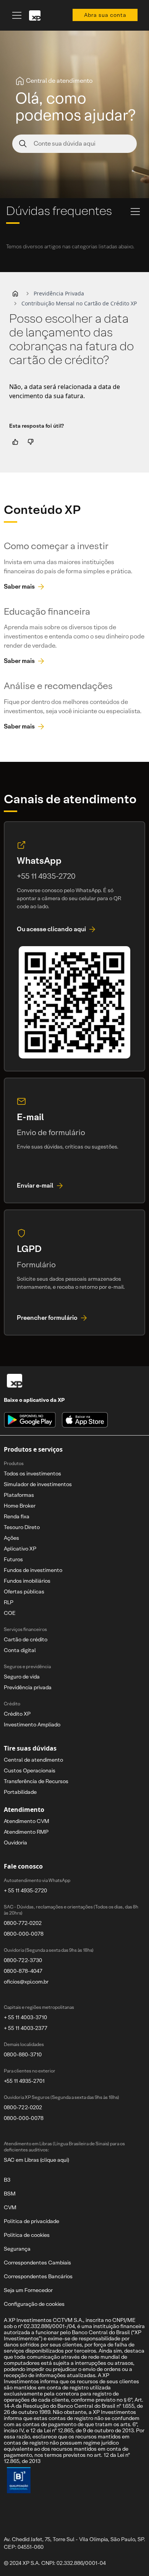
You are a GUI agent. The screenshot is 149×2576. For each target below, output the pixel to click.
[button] (15, 294)
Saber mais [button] (19, 587)
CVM (10, 2207)
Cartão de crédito (26, 1639)
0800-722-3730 (23, 1960)
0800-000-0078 (24, 1934)
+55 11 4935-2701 (24, 2081)
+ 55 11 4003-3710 (25, 2017)
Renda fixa (17, 1516)
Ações (11, 1538)
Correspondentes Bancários (38, 2276)
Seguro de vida (22, 1677)
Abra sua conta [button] (105, 15)
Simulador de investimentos (38, 1484)
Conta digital (20, 1650)
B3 (7, 2180)
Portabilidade (20, 1792)
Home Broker (20, 1506)
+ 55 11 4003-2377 (26, 2028)
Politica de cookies (27, 2235)
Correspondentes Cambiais (37, 2263)
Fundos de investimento (33, 1570)
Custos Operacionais (30, 1770)
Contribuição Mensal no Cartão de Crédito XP (79, 303)
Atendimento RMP (26, 1832)
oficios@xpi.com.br (26, 1982)
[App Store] (85, 1420)
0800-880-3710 (23, 2054)
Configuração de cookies (34, 2304)
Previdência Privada (59, 293)
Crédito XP (17, 1714)
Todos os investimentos (32, 1473)
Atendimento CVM (27, 1821)
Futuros (13, 1559)
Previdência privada (28, 1687)
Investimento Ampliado (32, 1724)
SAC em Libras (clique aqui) (36, 2160)
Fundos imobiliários (27, 1581)
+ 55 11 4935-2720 (25, 1890)
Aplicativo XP (20, 1549)
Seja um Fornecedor (28, 2290)
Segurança (17, 2249)
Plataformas (19, 1495)
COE (10, 1613)
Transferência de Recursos (36, 1781)
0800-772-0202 (23, 1923)
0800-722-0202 (23, 2107)
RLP (9, 1602)
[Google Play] (30, 1420)
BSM (10, 2194)
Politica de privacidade (32, 2221)
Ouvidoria (15, 1843)
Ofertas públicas (24, 1592)
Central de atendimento (33, 1760)
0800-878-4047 (23, 1971)
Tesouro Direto (22, 1527)
